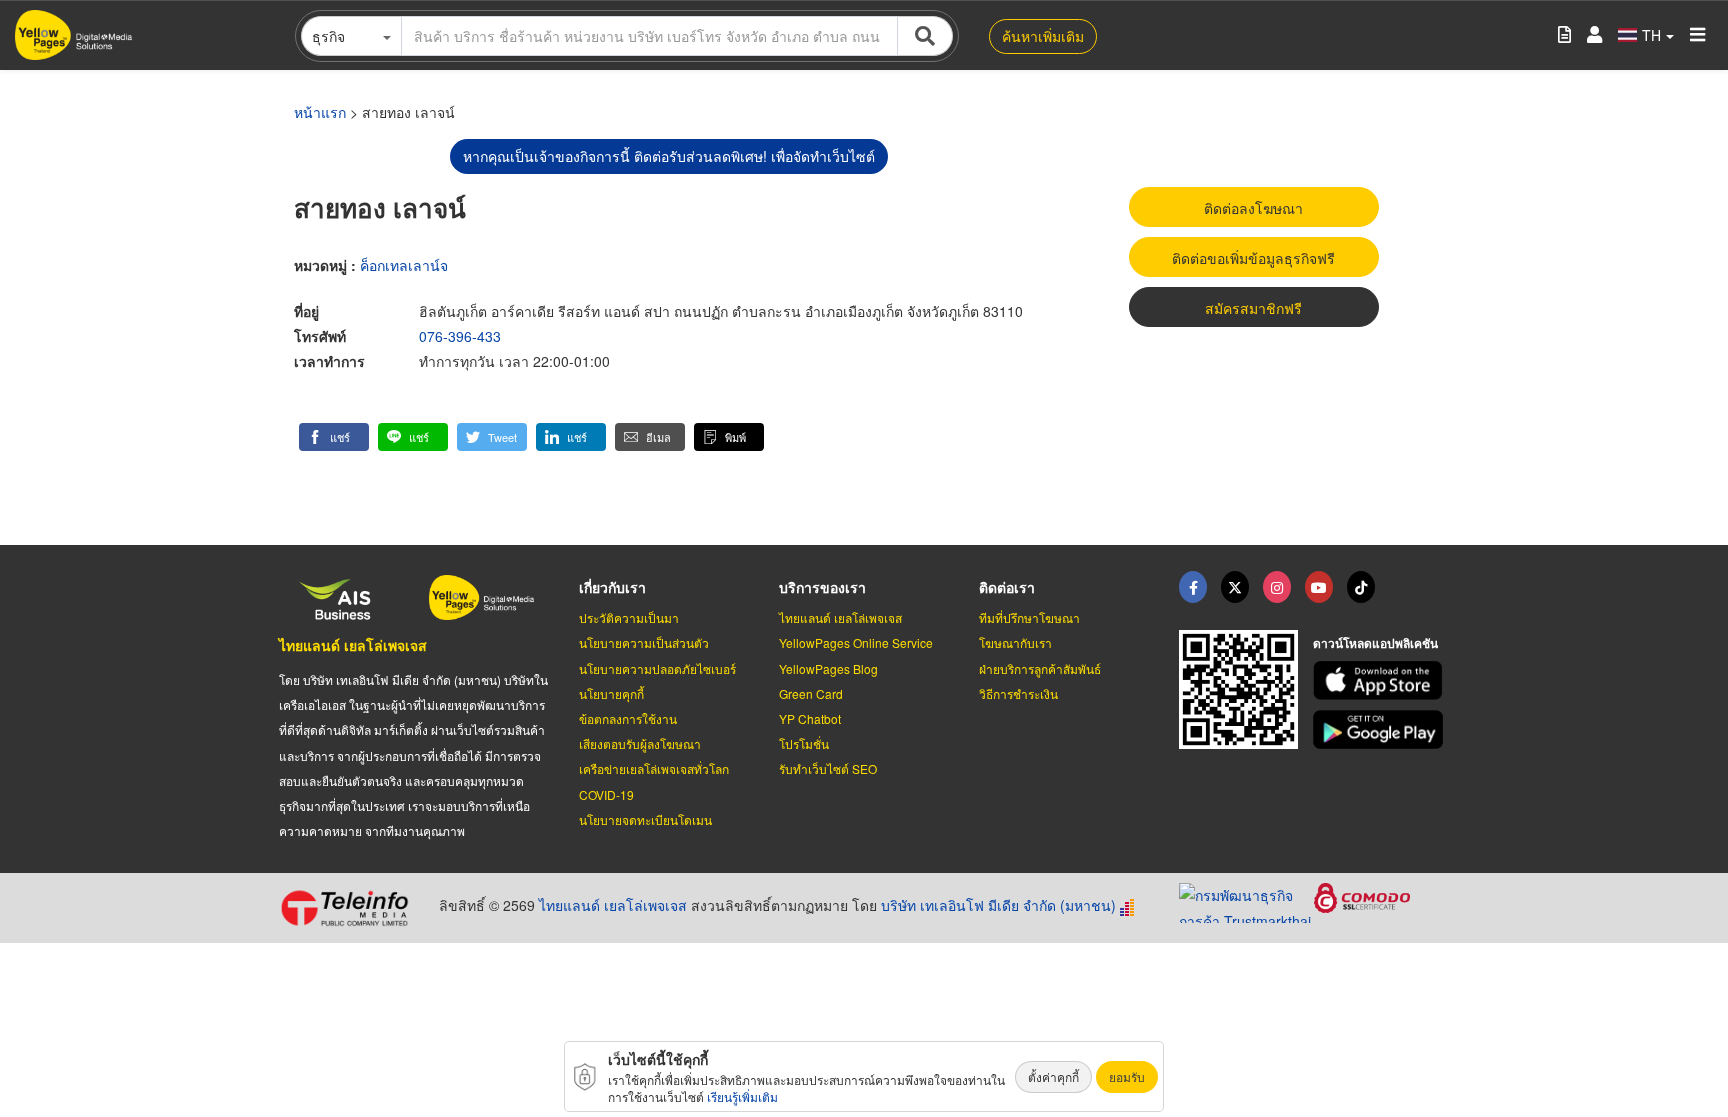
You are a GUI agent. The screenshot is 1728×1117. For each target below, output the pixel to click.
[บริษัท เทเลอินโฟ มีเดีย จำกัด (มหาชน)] (351, 908)
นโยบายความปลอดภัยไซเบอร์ (657, 668)
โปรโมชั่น (804, 743)
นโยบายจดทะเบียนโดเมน (645, 819)
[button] (334, 437)
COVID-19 (606, 794)
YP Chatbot (810, 718)
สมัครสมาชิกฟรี (1253, 308)
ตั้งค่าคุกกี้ (1053, 1076)
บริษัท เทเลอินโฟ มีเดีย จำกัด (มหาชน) (998, 905)
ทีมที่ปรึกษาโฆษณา (1029, 617)
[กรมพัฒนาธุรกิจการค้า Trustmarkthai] (1246, 901)
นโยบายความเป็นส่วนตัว (644, 642)
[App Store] (1381, 680)
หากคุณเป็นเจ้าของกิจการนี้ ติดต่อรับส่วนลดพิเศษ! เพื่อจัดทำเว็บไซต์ (669, 156)
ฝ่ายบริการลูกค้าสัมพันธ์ (1040, 668)
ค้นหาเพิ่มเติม (1043, 36)
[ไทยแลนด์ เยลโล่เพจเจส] (1235, 587)
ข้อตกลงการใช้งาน (628, 718)
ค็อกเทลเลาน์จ (404, 265)
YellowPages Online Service (856, 642)
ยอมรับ (1127, 1076)
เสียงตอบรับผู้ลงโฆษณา (640, 743)
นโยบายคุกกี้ (611, 693)
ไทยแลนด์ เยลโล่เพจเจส (353, 645)
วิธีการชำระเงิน (1018, 693)
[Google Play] (1381, 729)
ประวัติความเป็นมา (629, 617)
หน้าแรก (320, 112)
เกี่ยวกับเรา (612, 587)
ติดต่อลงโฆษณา (1253, 208)
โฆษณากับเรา (1015, 642)
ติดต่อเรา (1007, 587)
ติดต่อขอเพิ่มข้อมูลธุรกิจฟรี (1253, 258)
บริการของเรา (822, 587)
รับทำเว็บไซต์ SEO (828, 768)
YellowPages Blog (828, 668)
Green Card (811, 693)
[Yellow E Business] (1193, 587)
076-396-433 (460, 336)
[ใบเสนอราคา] (1564, 35)
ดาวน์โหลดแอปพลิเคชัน (1375, 643)
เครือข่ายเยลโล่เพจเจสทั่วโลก (654, 768)
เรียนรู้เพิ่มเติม (742, 1096)
